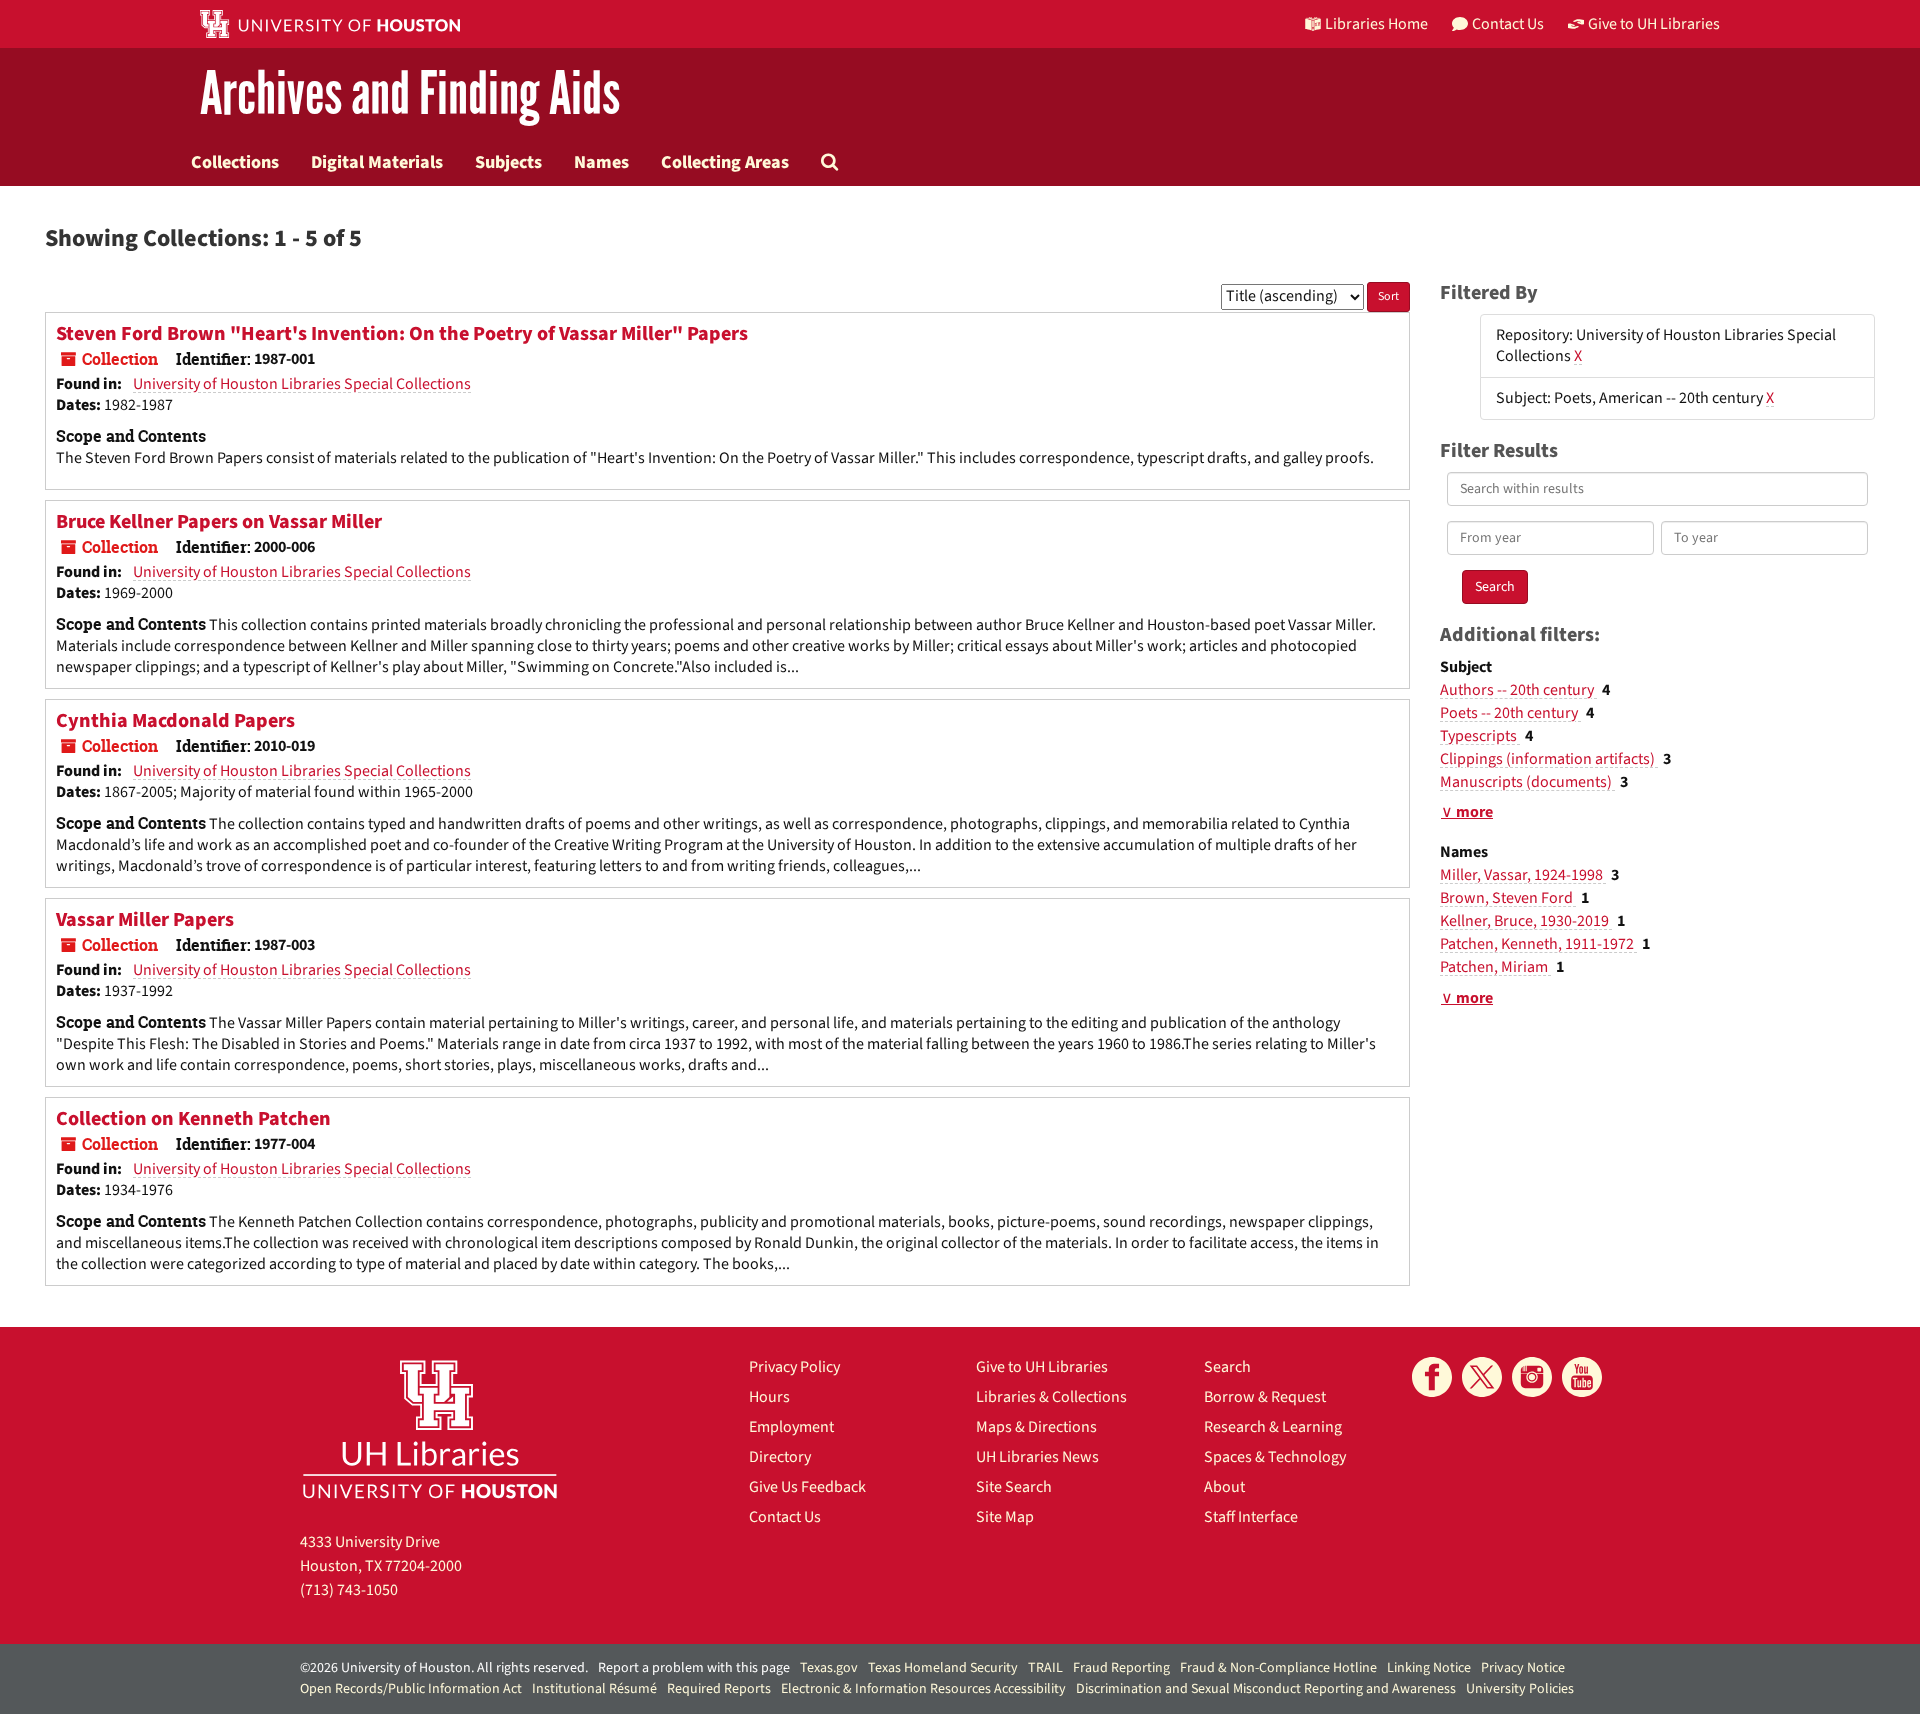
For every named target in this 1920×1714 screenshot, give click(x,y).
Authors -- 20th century (1518, 690)
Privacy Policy (794, 1367)
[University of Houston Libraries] (430, 1428)
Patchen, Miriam (1495, 967)
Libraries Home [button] (1376, 24)
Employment (791, 1427)
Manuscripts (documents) (1527, 782)
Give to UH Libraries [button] (1654, 24)
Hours (769, 1397)
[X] (1482, 1377)
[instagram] (1532, 1377)
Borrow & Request (1265, 1397)
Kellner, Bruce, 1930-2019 (1526, 921)
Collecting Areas (725, 162)
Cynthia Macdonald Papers (175, 721)
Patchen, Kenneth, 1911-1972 (1538, 944)
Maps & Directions (1036, 1427)
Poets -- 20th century (1510, 713)
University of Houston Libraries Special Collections (302, 384)
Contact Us (785, 1517)
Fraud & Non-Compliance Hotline (1278, 1668)
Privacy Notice (1523, 1668)
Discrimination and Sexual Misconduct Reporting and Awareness (1266, 1689)
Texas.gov (829, 1668)
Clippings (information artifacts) (1549, 759)
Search (1227, 1367)
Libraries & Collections (1051, 1397)
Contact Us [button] (1508, 24)
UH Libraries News (1037, 1457)
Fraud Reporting (1121, 1668)
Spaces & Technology (1275, 1457)
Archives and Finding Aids (410, 94)
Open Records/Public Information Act (411, 1689)
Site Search (1014, 1487)
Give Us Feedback (807, 1487)
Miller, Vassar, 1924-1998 (1523, 875)
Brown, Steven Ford (1508, 898)
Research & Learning (1273, 1427)
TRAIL (1045, 1668)
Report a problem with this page (694, 1668)
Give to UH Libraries (1042, 1367)
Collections (235, 162)
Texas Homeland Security (943, 1668)
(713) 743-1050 (349, 1590)
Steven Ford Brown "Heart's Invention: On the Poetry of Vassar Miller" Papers (402, 334)
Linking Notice (1429, 1668)
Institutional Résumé (594, 1689)
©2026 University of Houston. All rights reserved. (444, 1668)
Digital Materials (377, 162)
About (1224, 1487)
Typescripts (1480, 736)
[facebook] (1432, 1377)
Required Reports (719, 1689)
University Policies (1520, 1689)
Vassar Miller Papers (145, 920)
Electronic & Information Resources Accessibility (923, 1689)
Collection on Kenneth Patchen (193, 1119)
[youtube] (1582, 1377)
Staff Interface (1251, 1517)
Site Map (1005, 1517)
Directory (780, 1457)
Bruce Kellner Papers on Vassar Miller (219, 522)
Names (601, 162)
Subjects (508, 162)
